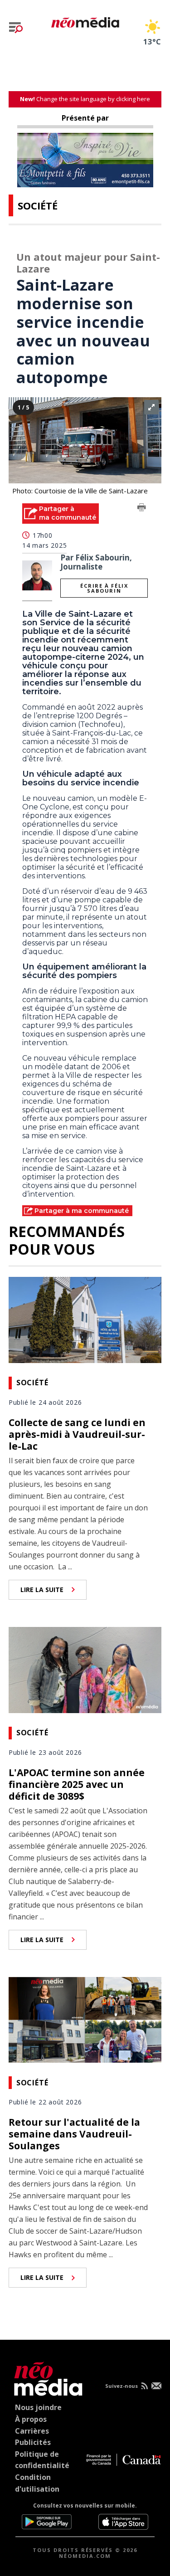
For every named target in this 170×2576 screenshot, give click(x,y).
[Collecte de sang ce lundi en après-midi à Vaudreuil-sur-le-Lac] (85, 1319)
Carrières (32, 2431)
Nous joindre (38, 2407)
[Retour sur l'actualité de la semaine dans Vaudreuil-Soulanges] (85, 2019)
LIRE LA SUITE (42, 1590)
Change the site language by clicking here (85, 99)
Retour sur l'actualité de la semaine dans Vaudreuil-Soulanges (74, 2134)
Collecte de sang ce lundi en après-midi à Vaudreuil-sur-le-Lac (77, 1434)
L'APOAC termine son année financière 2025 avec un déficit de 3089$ (77, 1784)
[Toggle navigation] (16, 28)
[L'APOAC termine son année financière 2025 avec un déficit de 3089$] (85, 1669)
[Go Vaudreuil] (46, 2377)
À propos (31, 2419)
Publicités (33, 2442)
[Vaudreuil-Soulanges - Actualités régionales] (85, 21)
